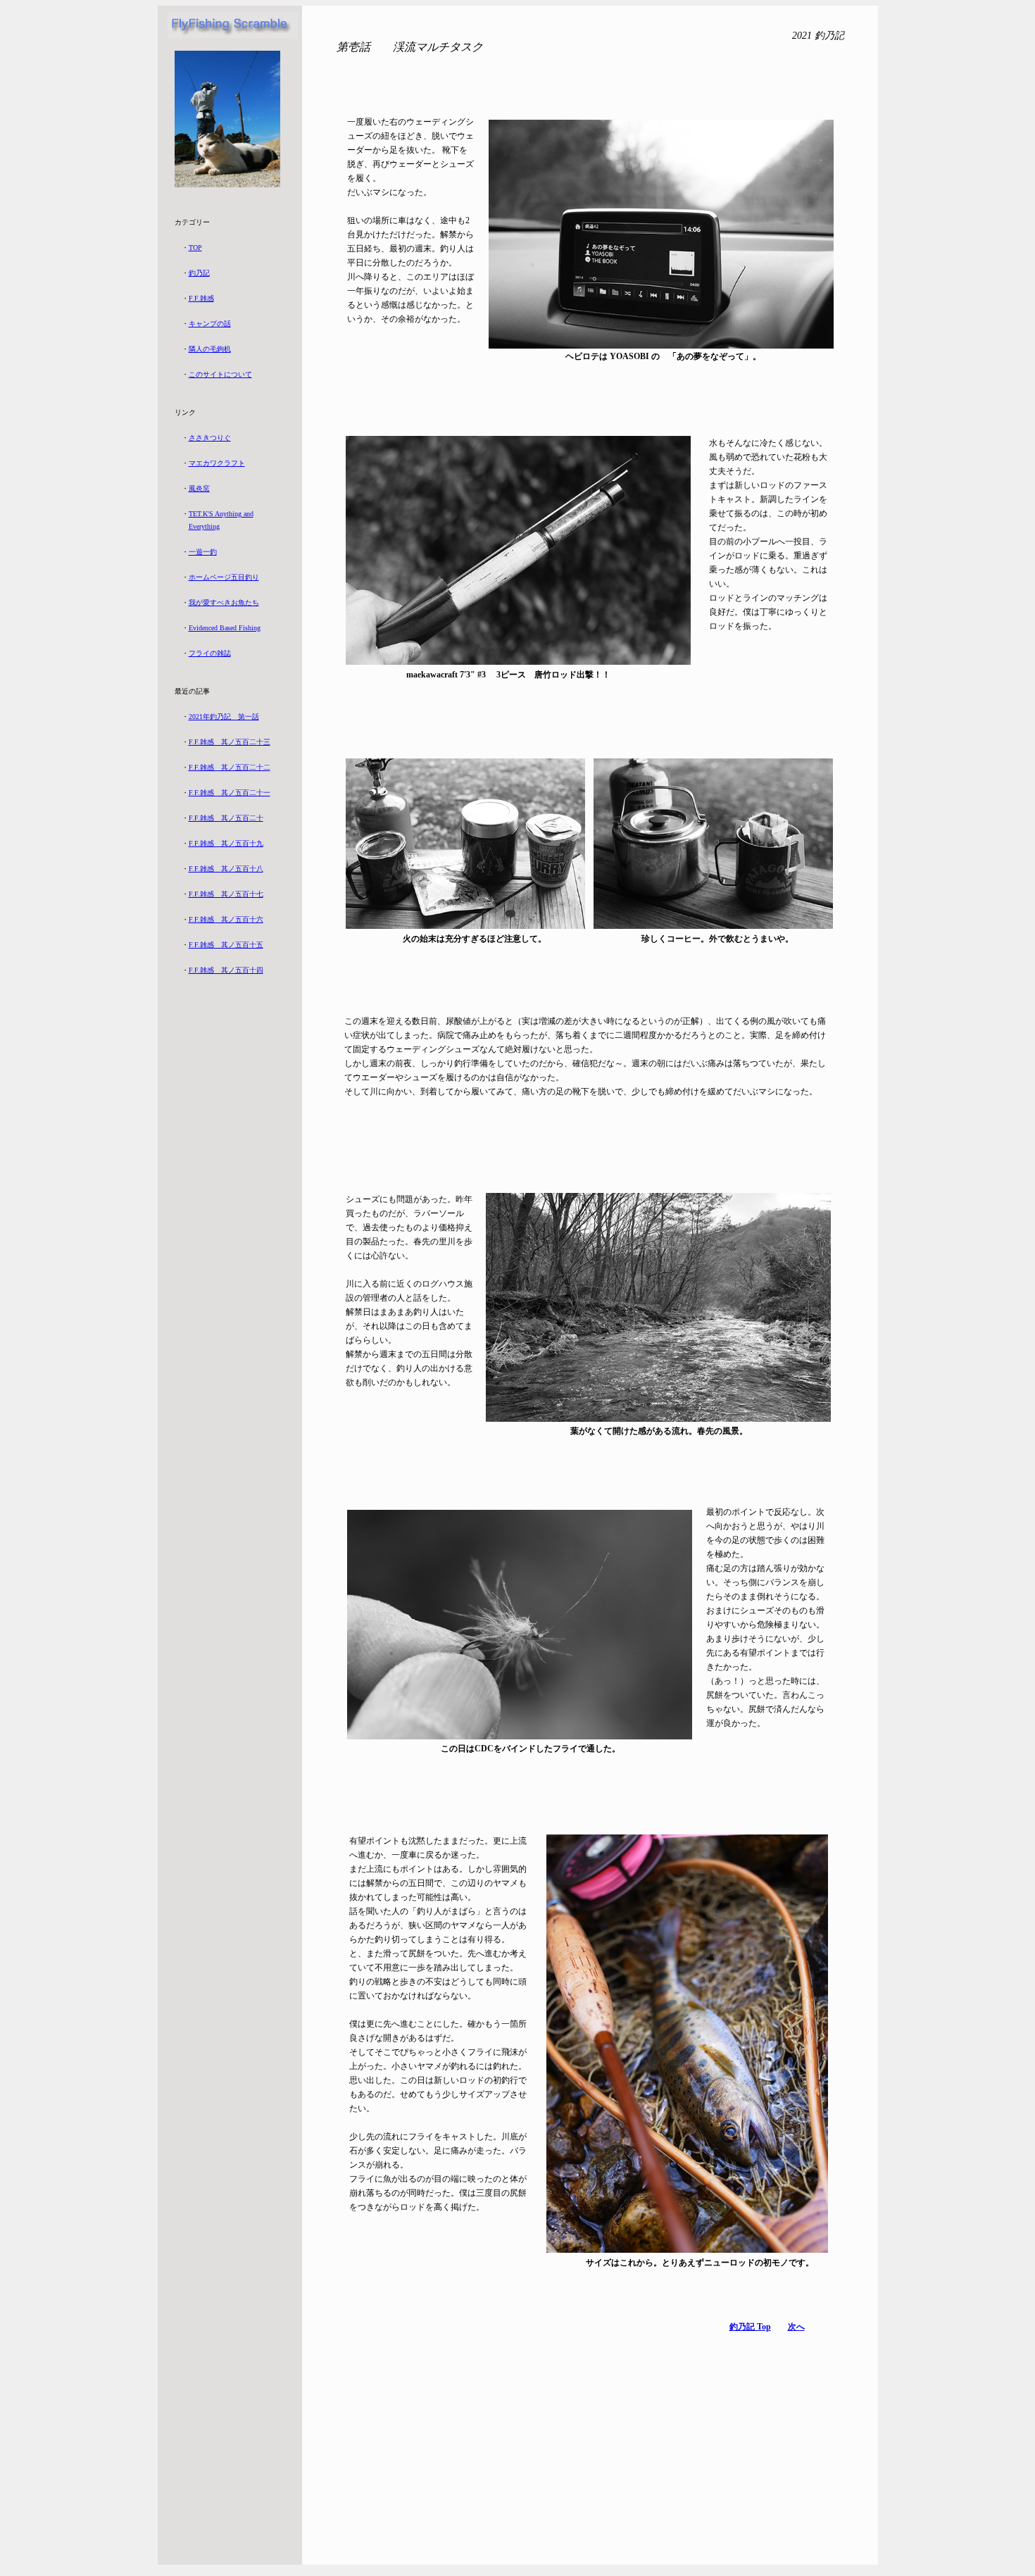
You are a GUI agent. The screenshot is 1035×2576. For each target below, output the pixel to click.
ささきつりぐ (210, 438)
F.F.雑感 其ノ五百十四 (226, 970)
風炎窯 (199, 488)
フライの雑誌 (210, 653)
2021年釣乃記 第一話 (224, 717)
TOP (195, 248)
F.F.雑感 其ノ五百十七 (226, 894)
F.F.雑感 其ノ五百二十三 (230, 742)
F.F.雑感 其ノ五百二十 (226, 818)
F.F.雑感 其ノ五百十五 (226, 945)
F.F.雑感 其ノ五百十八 (226, 869)
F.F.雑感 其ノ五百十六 (226, 919)
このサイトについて (220, 374)
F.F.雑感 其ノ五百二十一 (230, 793)
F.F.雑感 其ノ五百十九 (226, 843)
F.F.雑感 (201, 298)
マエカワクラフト (217, 463)
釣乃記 (199, 273)
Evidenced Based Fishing (225, 628)
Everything (204, 526)
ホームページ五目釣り (224, 577)
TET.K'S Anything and (221, 514)
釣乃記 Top (750, 2327)
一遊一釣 (203, 552)
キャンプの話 (210, 324)
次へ (796, 2327)
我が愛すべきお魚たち (224, 602)
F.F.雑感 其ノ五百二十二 (230, 767)
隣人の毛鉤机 (210, 349)
